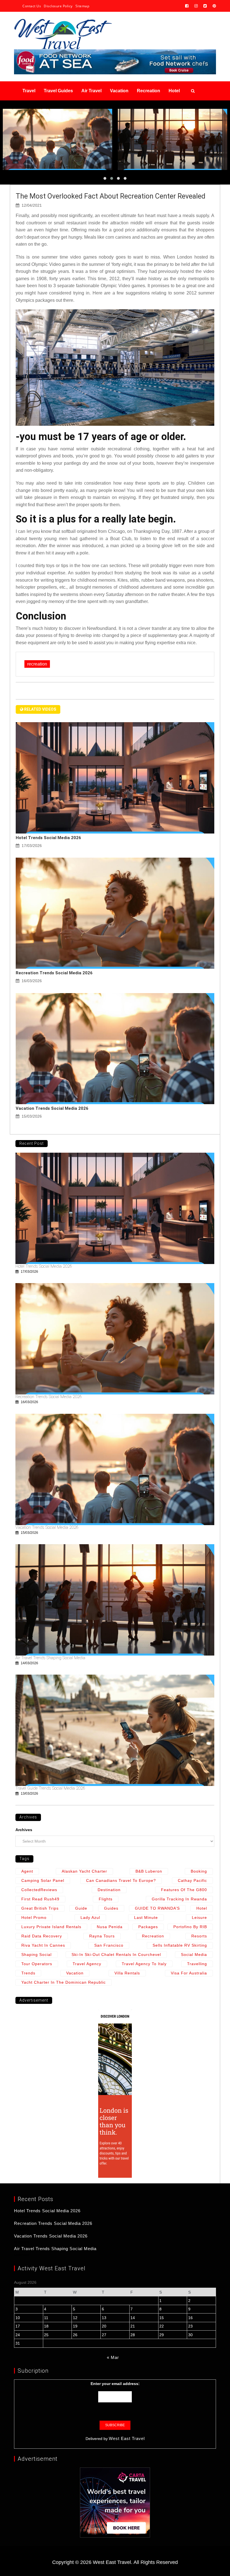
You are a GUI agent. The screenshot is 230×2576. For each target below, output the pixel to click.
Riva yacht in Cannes (43, 1945)
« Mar (113, 2357)
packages (148, 1927)
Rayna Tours (102, 1936)
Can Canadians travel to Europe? (121, 1880)
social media (194, 1955)
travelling (197, 1964)
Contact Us (32, 6)
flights (106, 1899)
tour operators (37, 1964)
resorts (199, 1936)
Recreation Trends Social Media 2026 (54, 973)
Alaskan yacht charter (84, 1871)
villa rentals (127, 1973)
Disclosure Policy (58, 6)
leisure (199, 1917)
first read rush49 (40, 1899)
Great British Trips (40, 1908)
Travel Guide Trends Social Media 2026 (50, 1788)
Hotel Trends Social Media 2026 (48, 838)
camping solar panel (43, 1880)
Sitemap (82, 6)
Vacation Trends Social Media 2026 (52, 1108)
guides (111, 1908)
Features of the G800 (184, 1890)
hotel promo (34, 1917)
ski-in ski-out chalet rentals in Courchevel (116, 1955)
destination (109, 1890)
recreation (37, 664)
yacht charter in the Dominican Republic (64, 1982)
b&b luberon (149, 1871)
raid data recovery (42, 1936)
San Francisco (109, 1945)
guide (81, 1908)
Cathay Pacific (192, 1880)
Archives (24, 1830)
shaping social (36, 1955)
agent (27, 1871)
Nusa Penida (110, 1927)
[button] (105, 178)
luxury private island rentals (51, 1927)
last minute (146, 1917)
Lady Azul (90, 1917)
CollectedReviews (39, 1890)
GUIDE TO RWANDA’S (157, 1908)
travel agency (87, 1964)
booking (199, 1871)
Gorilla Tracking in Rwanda (179, 1899)
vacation (75, 1973)
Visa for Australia (189, 1973)
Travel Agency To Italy (144, 1964)
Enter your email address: (115, 2384)
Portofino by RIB (190, 1927)
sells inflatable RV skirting (180, 1945)
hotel (202, 1908)
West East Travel (127, 2438)
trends (28, 1973)
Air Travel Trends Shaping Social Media (50, 1658)
